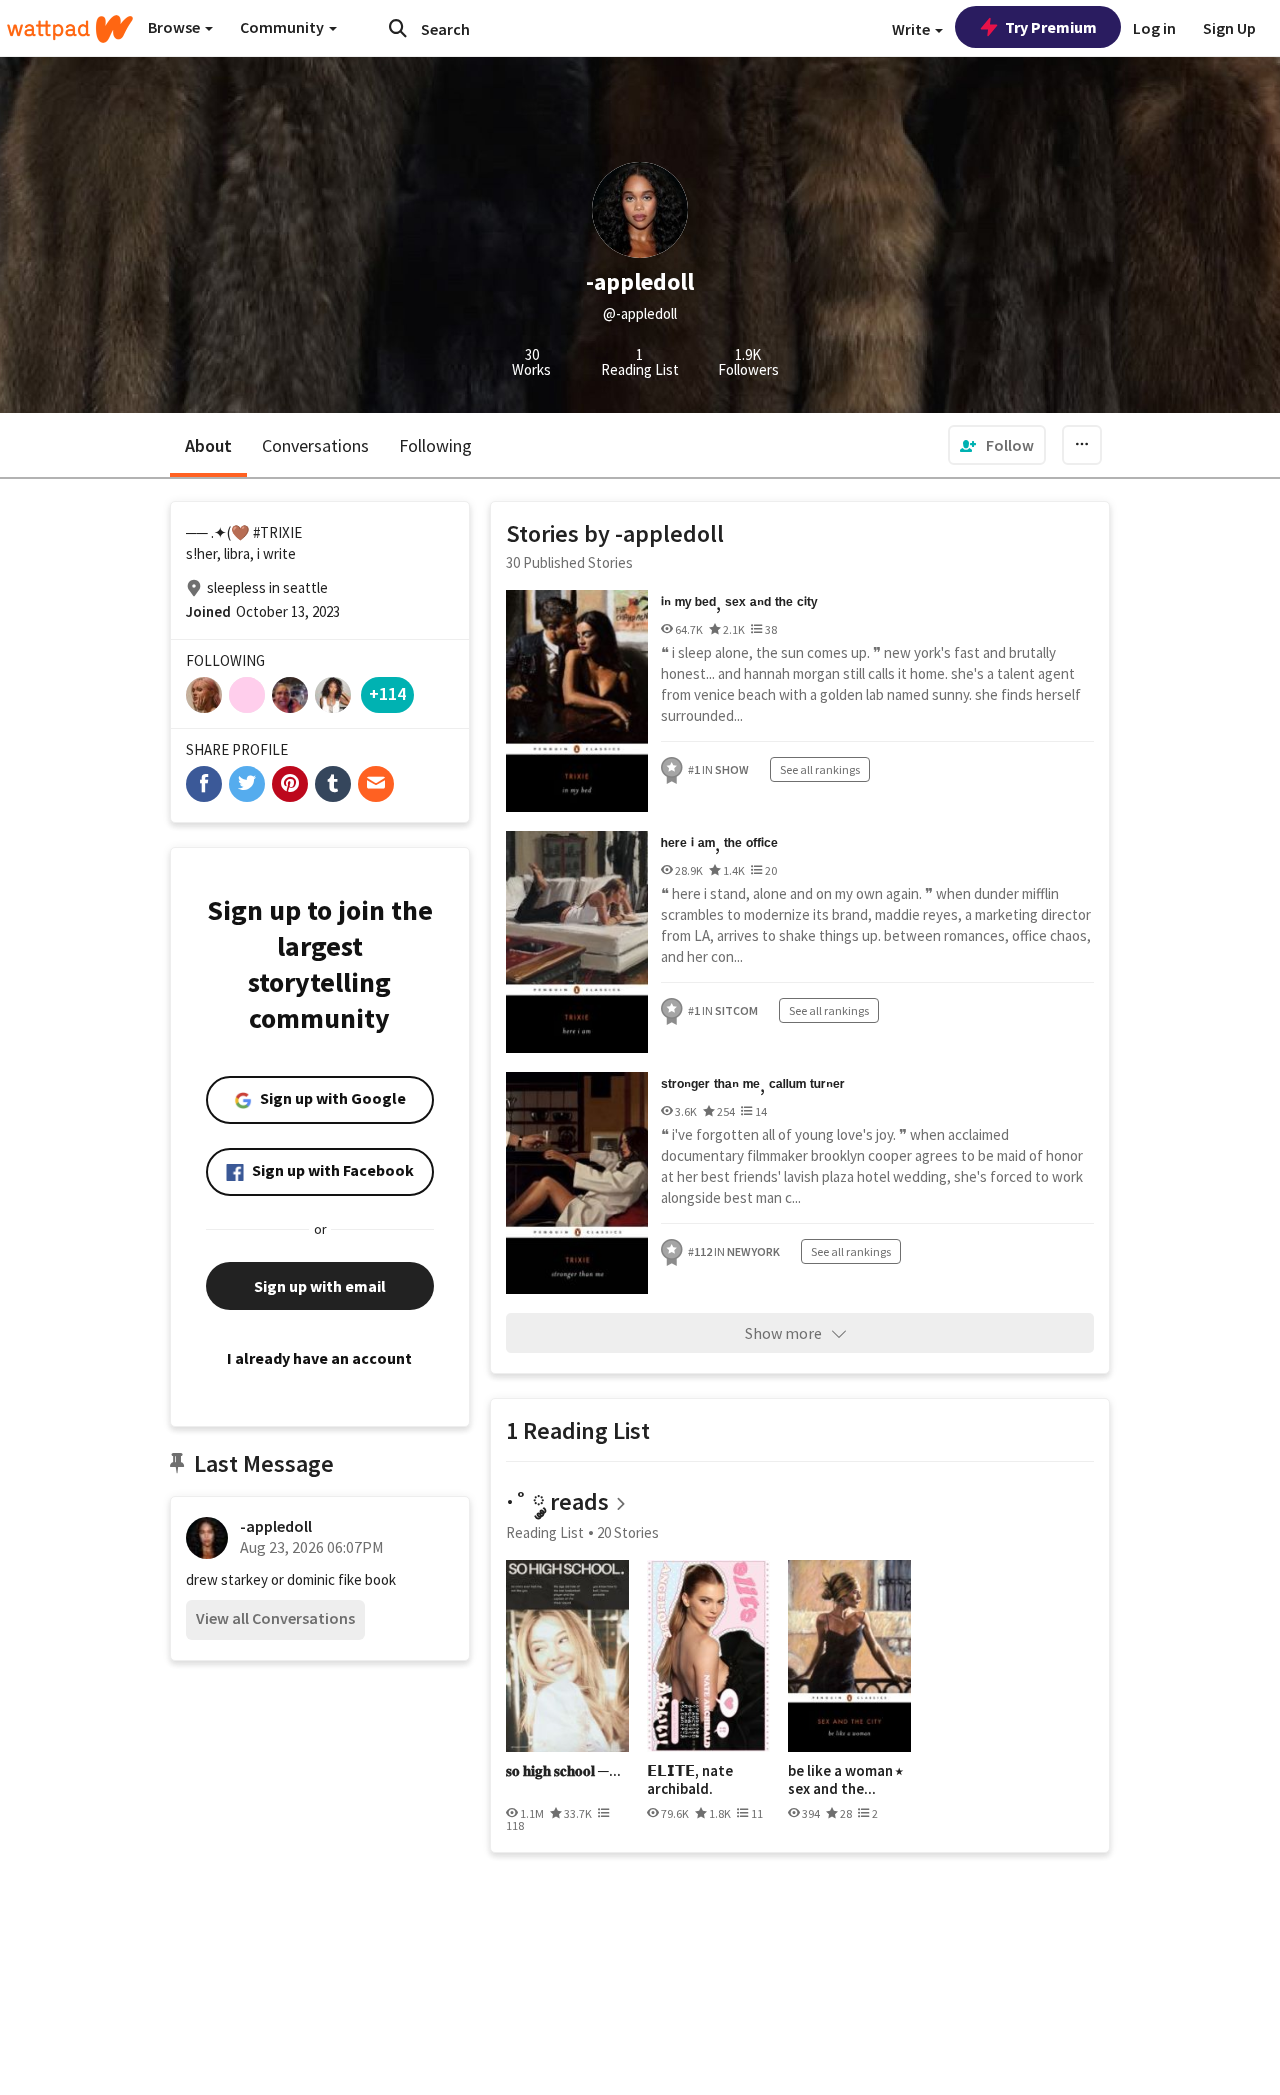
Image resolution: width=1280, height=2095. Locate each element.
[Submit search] (398, 28)
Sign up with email (320, 1286)
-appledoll (276, 1526)
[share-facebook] (204, 784)
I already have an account (319, 1358)
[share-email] (376, 784)
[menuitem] (997, 445)
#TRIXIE (277, 532)
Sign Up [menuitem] (1229, 28)
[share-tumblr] (333, 784)
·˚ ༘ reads (557, 1501)
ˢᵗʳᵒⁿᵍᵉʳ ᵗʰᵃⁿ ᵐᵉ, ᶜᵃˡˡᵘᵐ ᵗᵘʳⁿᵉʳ (753, 1085)
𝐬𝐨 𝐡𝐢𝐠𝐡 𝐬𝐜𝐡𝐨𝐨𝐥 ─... (563, 1771)
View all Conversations (275, 1618)
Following (435, 445)
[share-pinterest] (290, 784)
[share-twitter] (247, 784)
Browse (175, 27)
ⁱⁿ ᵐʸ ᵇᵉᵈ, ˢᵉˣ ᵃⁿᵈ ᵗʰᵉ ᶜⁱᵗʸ (739, 603)
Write (912, 29)
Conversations (315, 445)
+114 (387, 693)
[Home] (70, 29)
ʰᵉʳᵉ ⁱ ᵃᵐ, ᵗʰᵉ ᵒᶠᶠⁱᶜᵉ (719, 844)
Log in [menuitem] (1154, 28)
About (208, 445)
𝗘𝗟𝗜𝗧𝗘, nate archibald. (690, 1779)
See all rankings (820, 769)
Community (283, 27)
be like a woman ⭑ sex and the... (845, 1779)
